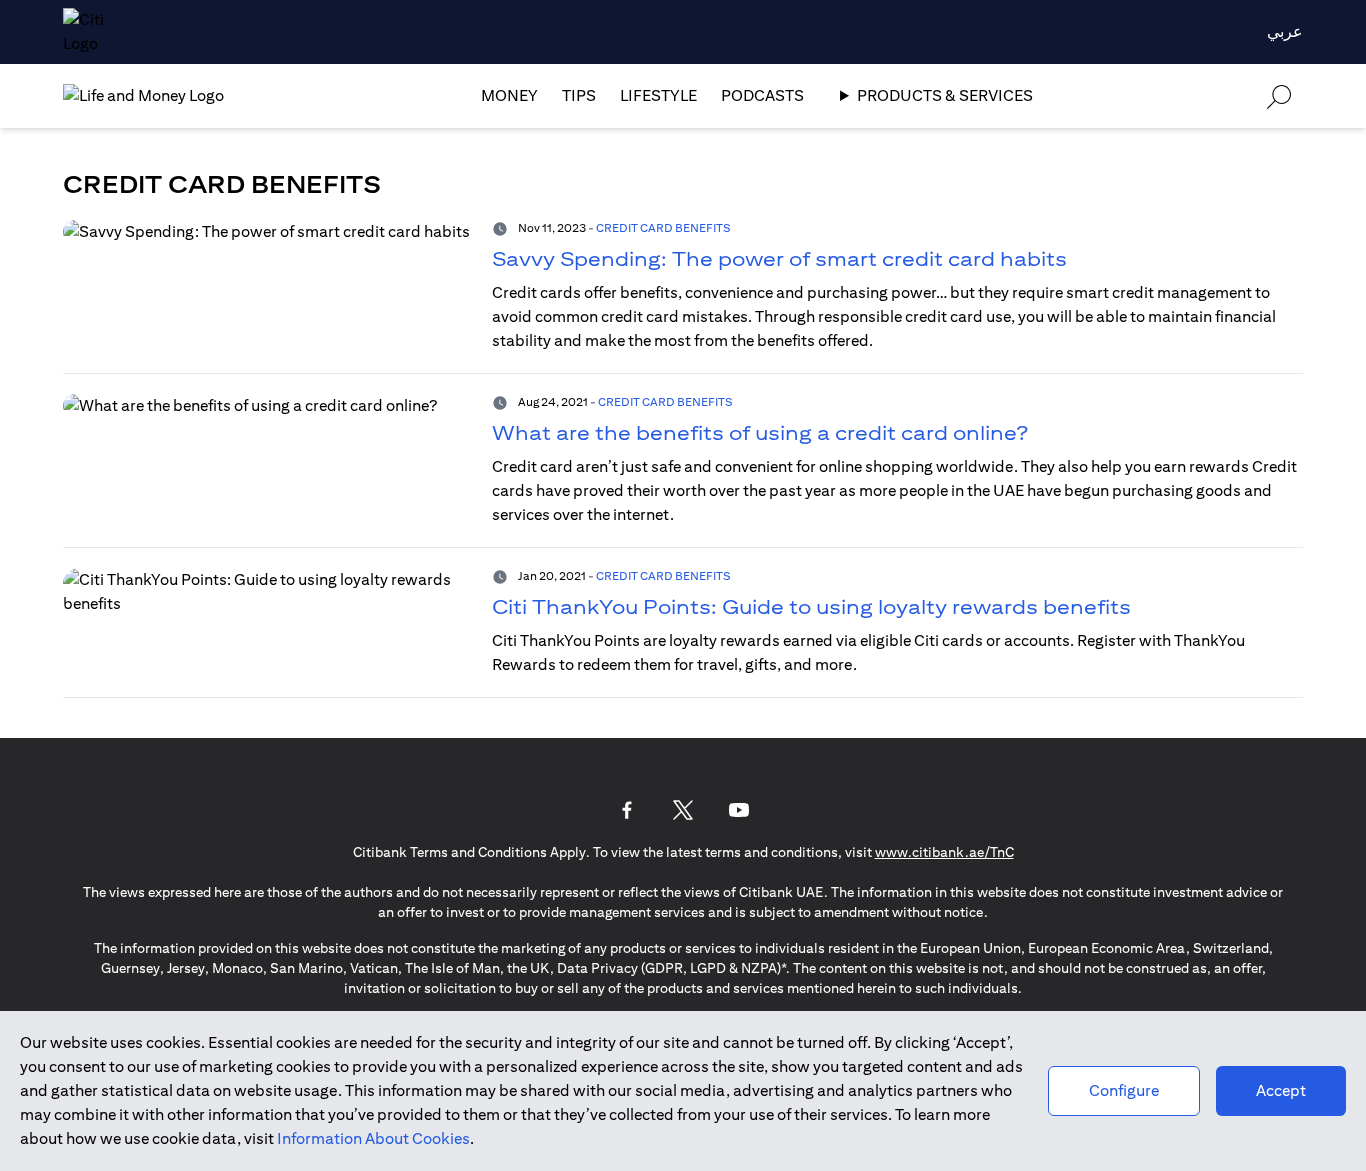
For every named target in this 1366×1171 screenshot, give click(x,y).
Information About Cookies (373, 1138)
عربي (1285, 31)
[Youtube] (739, 810)
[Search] (1279, 95)
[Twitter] (683, 810)
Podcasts (762, 95)
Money (509, 95)
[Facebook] (627, 810)
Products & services (945, 95)
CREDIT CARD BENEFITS (663, 227)
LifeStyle (658, 95)
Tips (579, 95)
